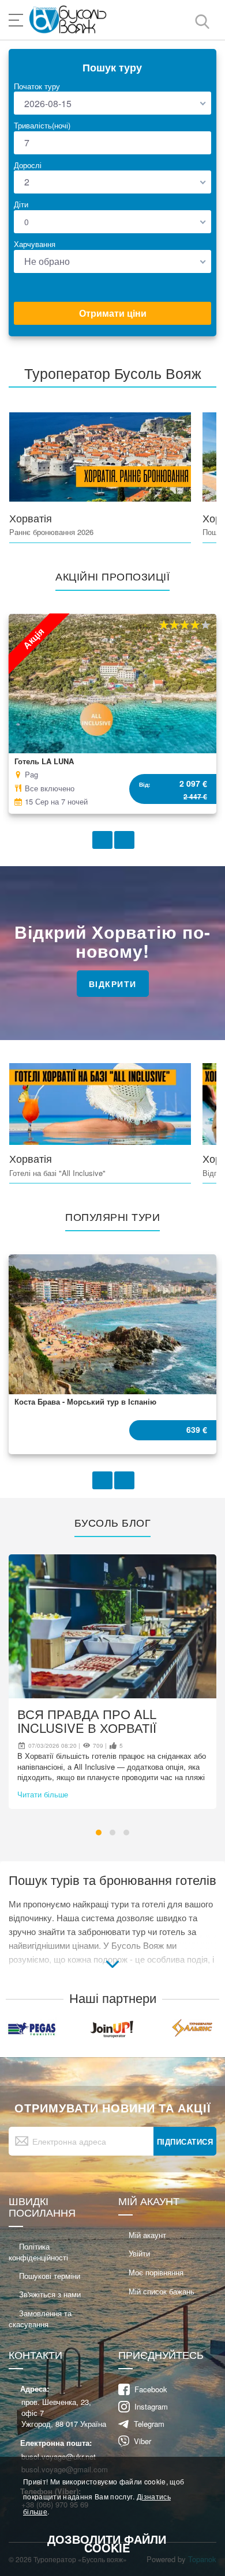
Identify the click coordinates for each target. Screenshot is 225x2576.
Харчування (35, 244)
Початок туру (37, 86)
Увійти (139, 2253)
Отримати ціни (113, 313)
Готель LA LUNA (44, 761)
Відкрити (113, 984)
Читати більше (43, 1794)
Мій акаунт (147, 2235)
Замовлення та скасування (40, 2319)
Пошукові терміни (50, 2276)
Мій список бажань (162, 2291)
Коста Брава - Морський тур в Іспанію (85, 1401)
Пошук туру (112, 67)
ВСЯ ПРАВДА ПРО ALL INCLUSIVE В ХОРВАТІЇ (87, 1721)
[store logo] (68, 20)
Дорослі (28, 165)
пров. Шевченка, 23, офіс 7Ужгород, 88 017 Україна (64, 2413)
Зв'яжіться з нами (50, 2294)
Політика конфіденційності (38, 2252)
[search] (202, 21)
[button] (99, 1833)
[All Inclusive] (100, 1104)
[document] (112, 2516)
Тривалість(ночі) (42, 125)
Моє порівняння (156, 2272)
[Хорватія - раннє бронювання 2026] (100, 458)
